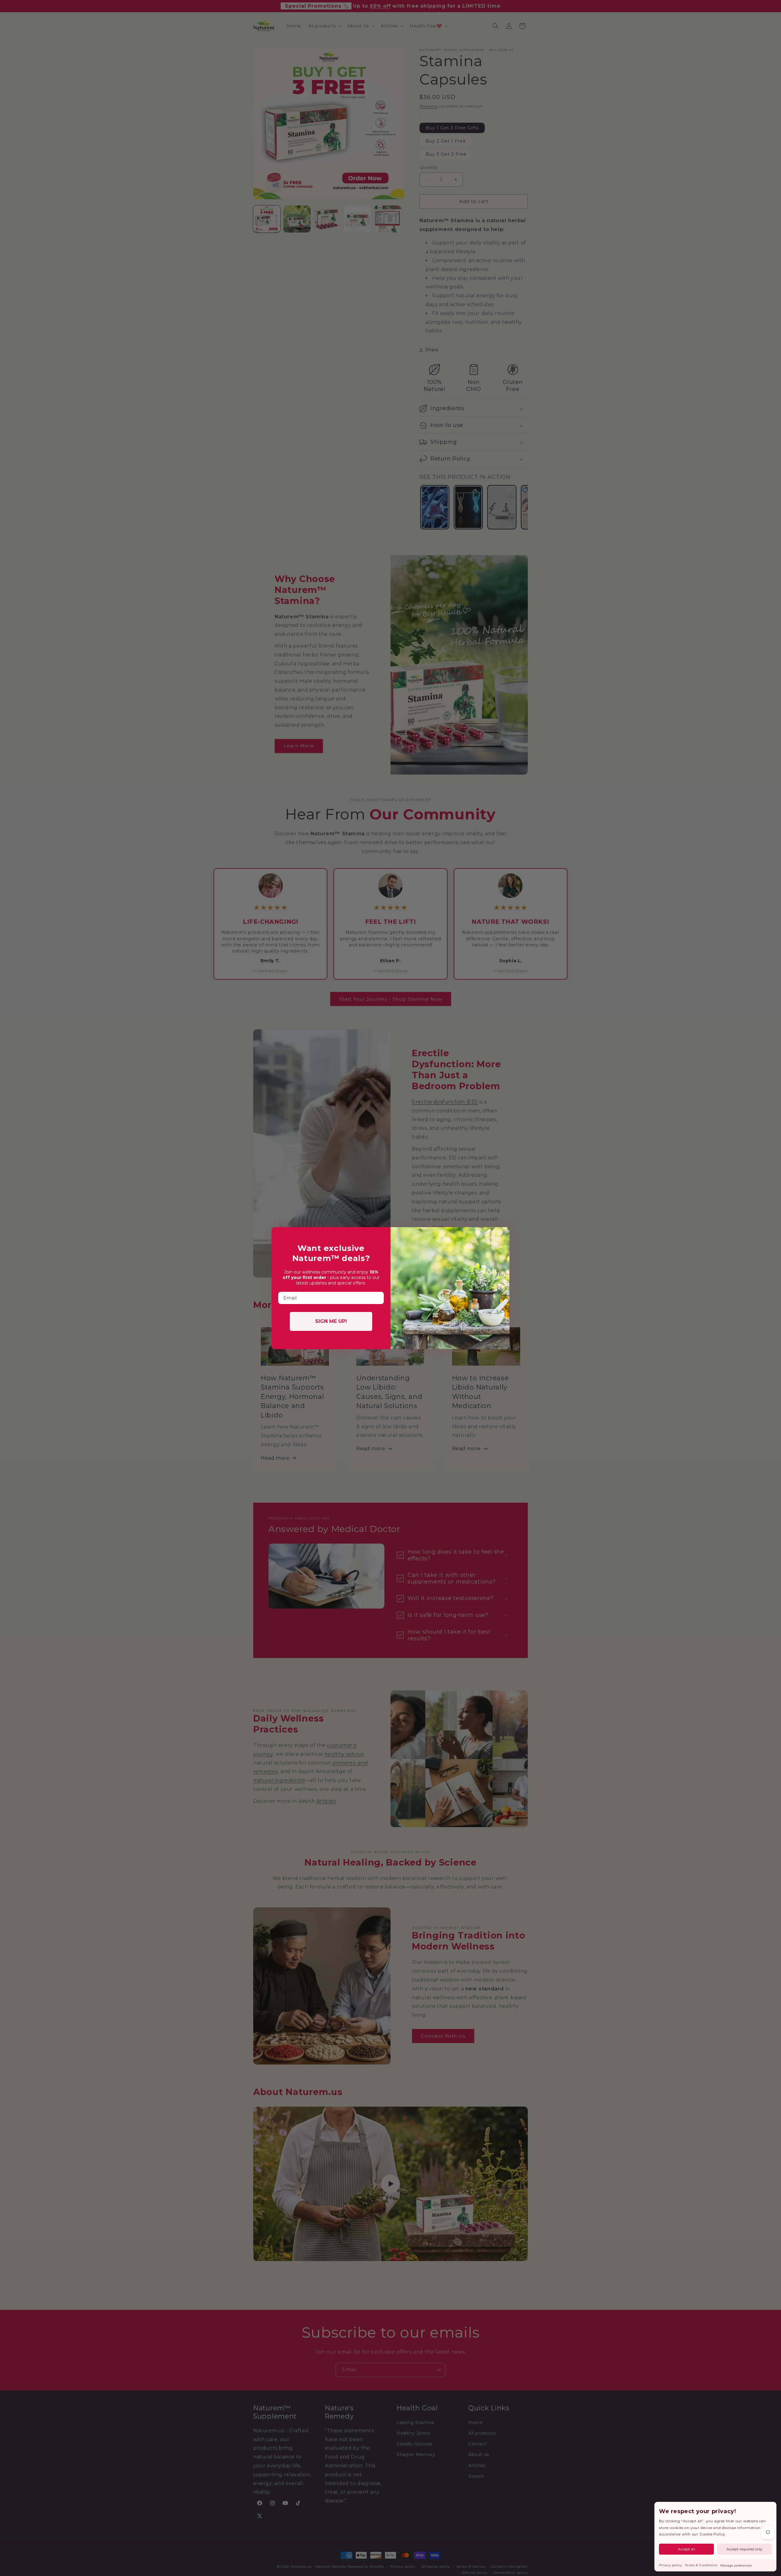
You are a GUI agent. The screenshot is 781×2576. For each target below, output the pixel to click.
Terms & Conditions (701, 2565)
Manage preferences (736, 2565)
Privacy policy (670, 2565)
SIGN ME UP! (331, 1321)
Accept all (686, 2549)
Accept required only (744, 2549)
